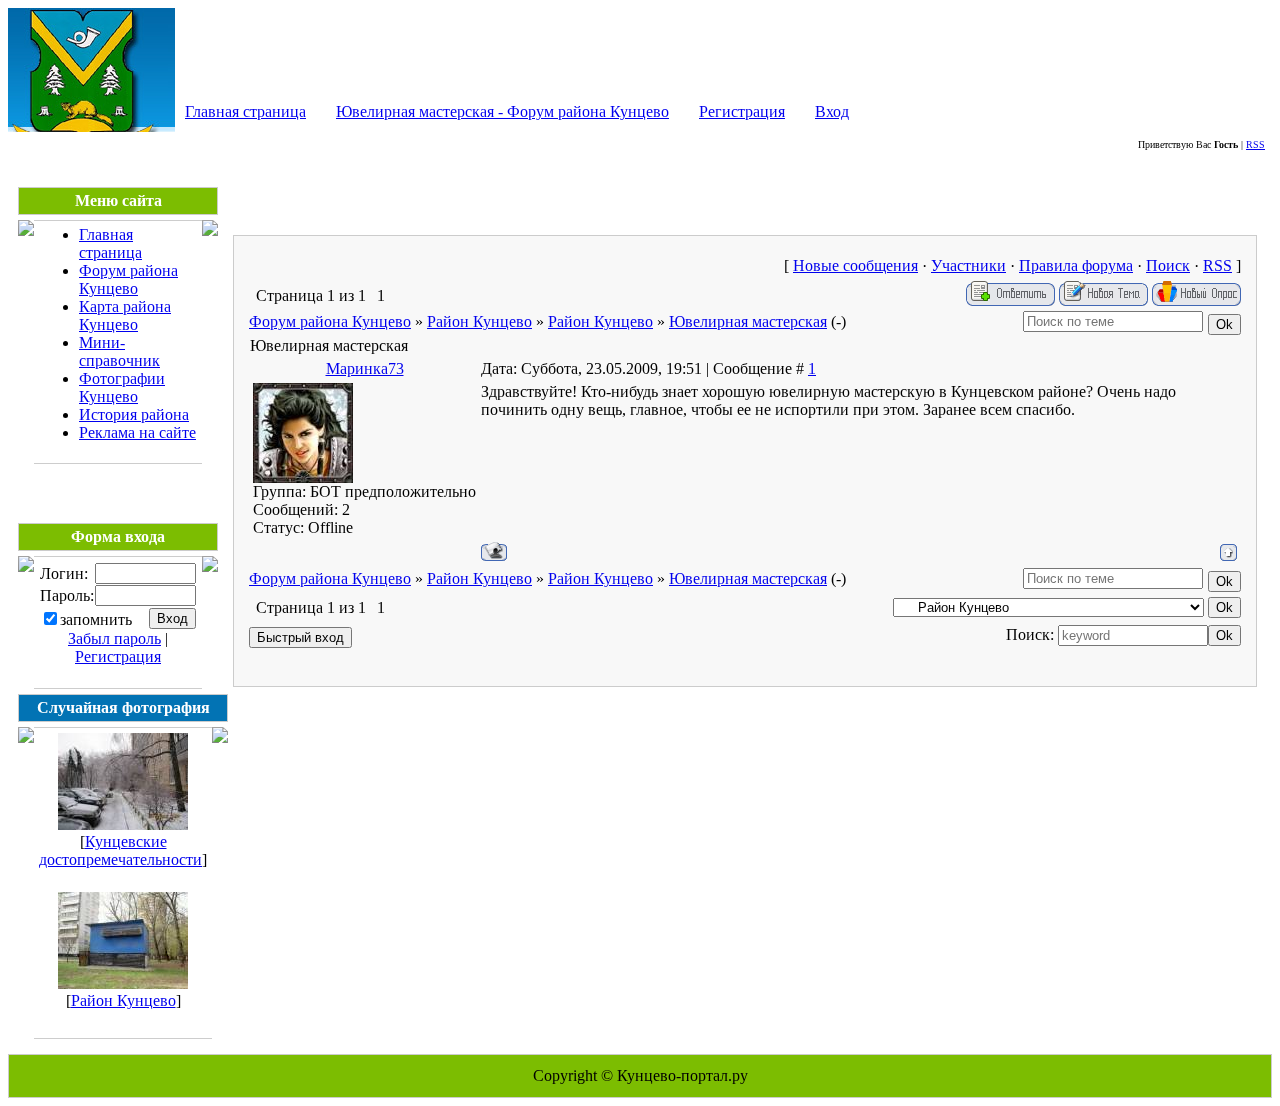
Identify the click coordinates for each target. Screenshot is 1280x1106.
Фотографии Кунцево (122, 387)
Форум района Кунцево (128, 279)
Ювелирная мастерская (748, 321)
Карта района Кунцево (125, 315)
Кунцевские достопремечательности (120, 850)
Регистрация (742, 111)
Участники (968, 265)
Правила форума (1076, 265)
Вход (832, 111)
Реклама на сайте (137, 432)
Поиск (1168, 265)
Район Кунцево (123, 1000)
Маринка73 (365, 368)
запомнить (96, 619)
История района (134, 414)
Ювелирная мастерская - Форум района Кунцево (502, 111)
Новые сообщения (855, 265)
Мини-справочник (119, 351)
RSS (1255, 144)
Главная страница (245, 111)
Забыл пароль (114, 638)
